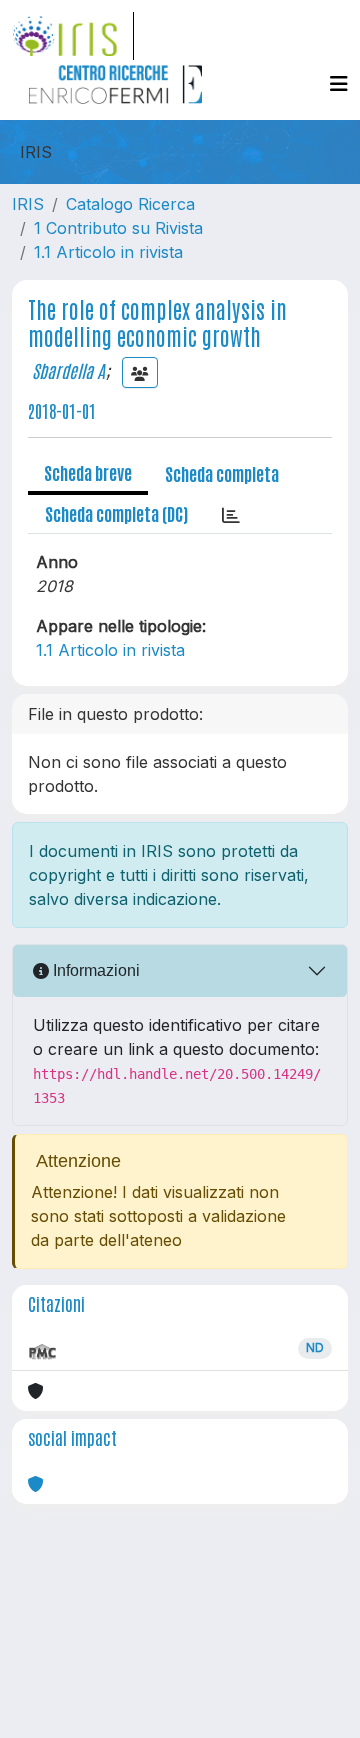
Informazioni (94, 970)
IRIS (28, 204)
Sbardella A (68, 370)
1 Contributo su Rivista (118, 228)
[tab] (231, 514)
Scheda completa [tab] (222, 473)
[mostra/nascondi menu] (339, 84)
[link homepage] (73, 36)
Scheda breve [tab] (88, 472)
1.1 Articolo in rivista (108, 252)
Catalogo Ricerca (130, 204)
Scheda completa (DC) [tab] (116, 513)
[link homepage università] (115, 84)
